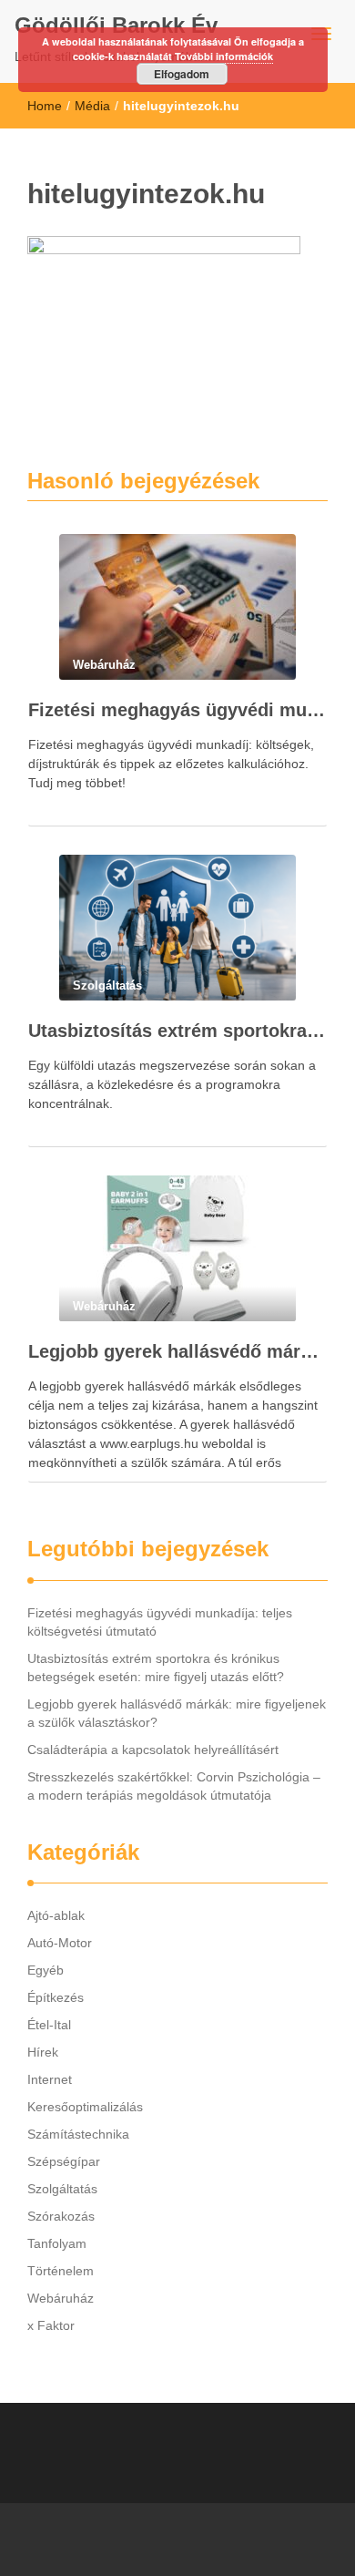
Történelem (61, 2271)
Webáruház (61, 2298)
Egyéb (46, 1970)
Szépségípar (64, 2161)
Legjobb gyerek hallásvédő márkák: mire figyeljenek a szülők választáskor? (177, 1351)
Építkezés (56, 1997)
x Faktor (51, 2325)
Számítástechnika (78, 2134)
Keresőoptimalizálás (85, 2107)
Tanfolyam (57, 2243)
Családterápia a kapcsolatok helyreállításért (153, 1750)
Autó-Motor (60, 1943)
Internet (50, 2079)
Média (92, 106)
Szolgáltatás (62, 2189)
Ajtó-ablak (56, 1915)
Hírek (43, 2052)
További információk (224, 56)
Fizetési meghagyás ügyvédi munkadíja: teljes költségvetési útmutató (177, 710)
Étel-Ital (49, 2025)
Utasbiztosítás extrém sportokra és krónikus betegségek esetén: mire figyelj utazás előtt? (177, 1031)
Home (45, 106)
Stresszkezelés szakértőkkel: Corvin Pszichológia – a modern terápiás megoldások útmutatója (174, 1786)
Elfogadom (182, 74)
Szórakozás (61, 2216)
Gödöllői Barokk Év (116, 25)
